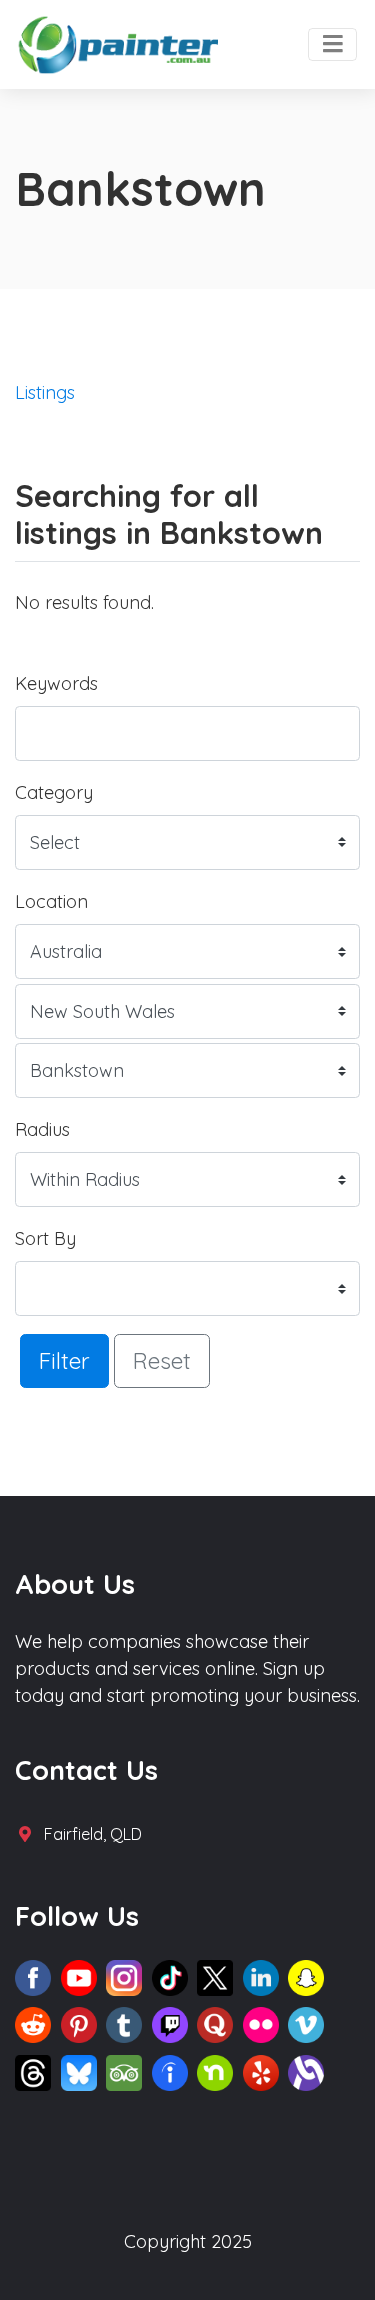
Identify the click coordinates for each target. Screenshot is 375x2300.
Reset (162, 1360)
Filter (64, 1360)
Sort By (45, 1238)
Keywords (56, 683)
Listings (45, 392)
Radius (42, 1129)
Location (51, 901)
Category (54, 792)
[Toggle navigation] (332, 45)
